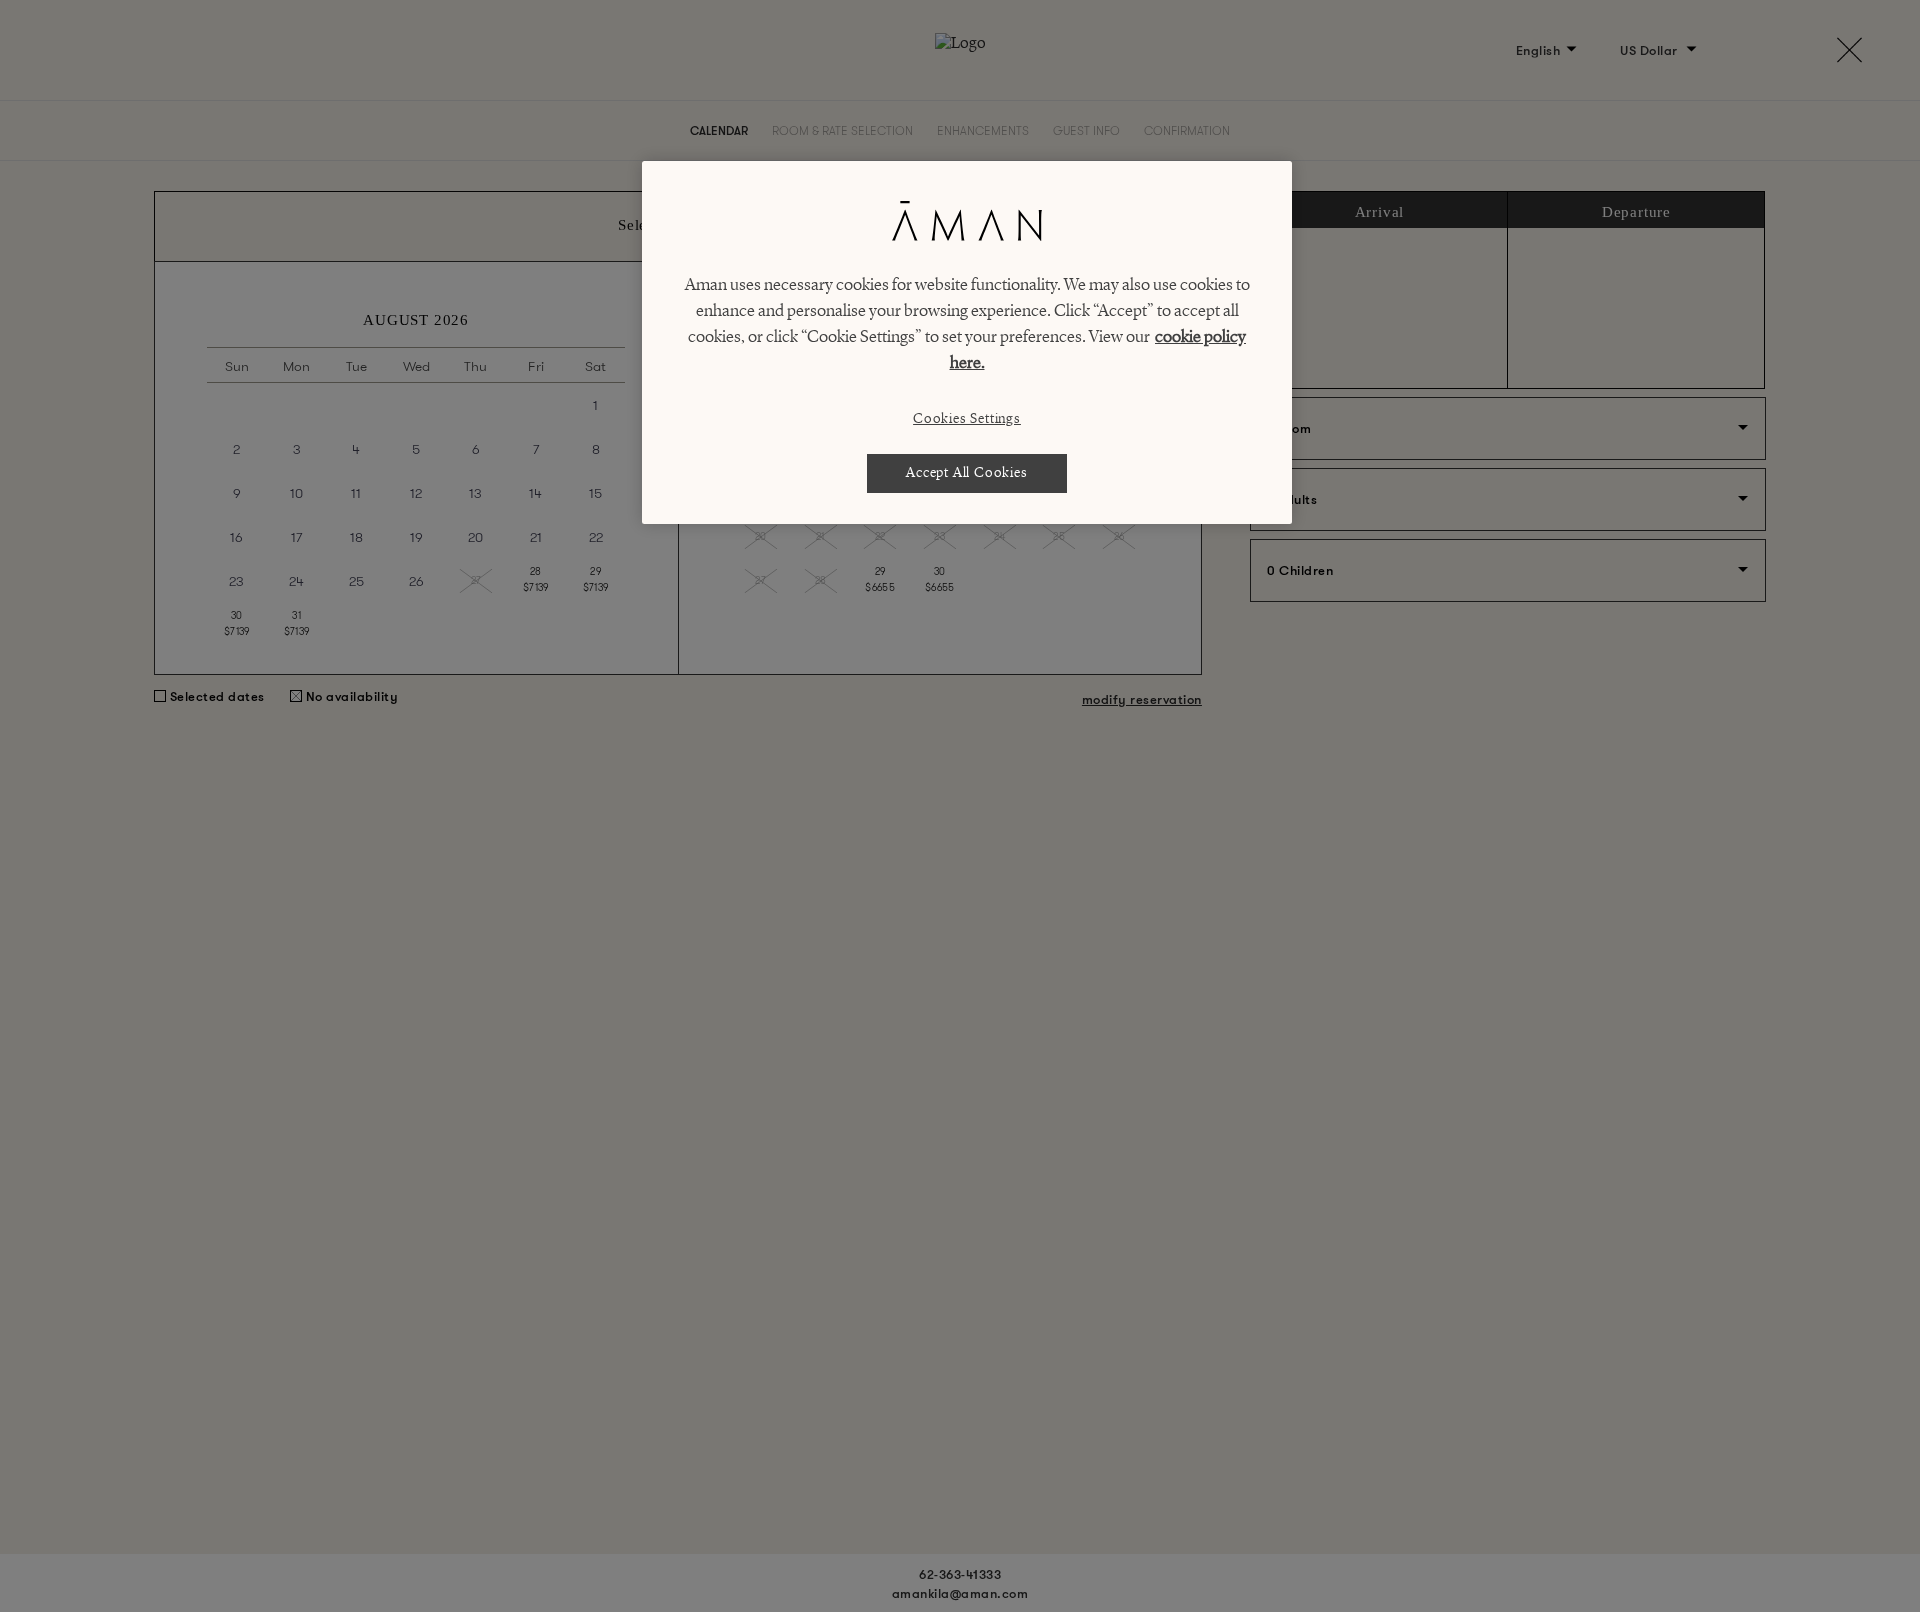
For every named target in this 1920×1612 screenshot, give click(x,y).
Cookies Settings (967, 418)
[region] (967, 342)
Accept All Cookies (966, 472)
